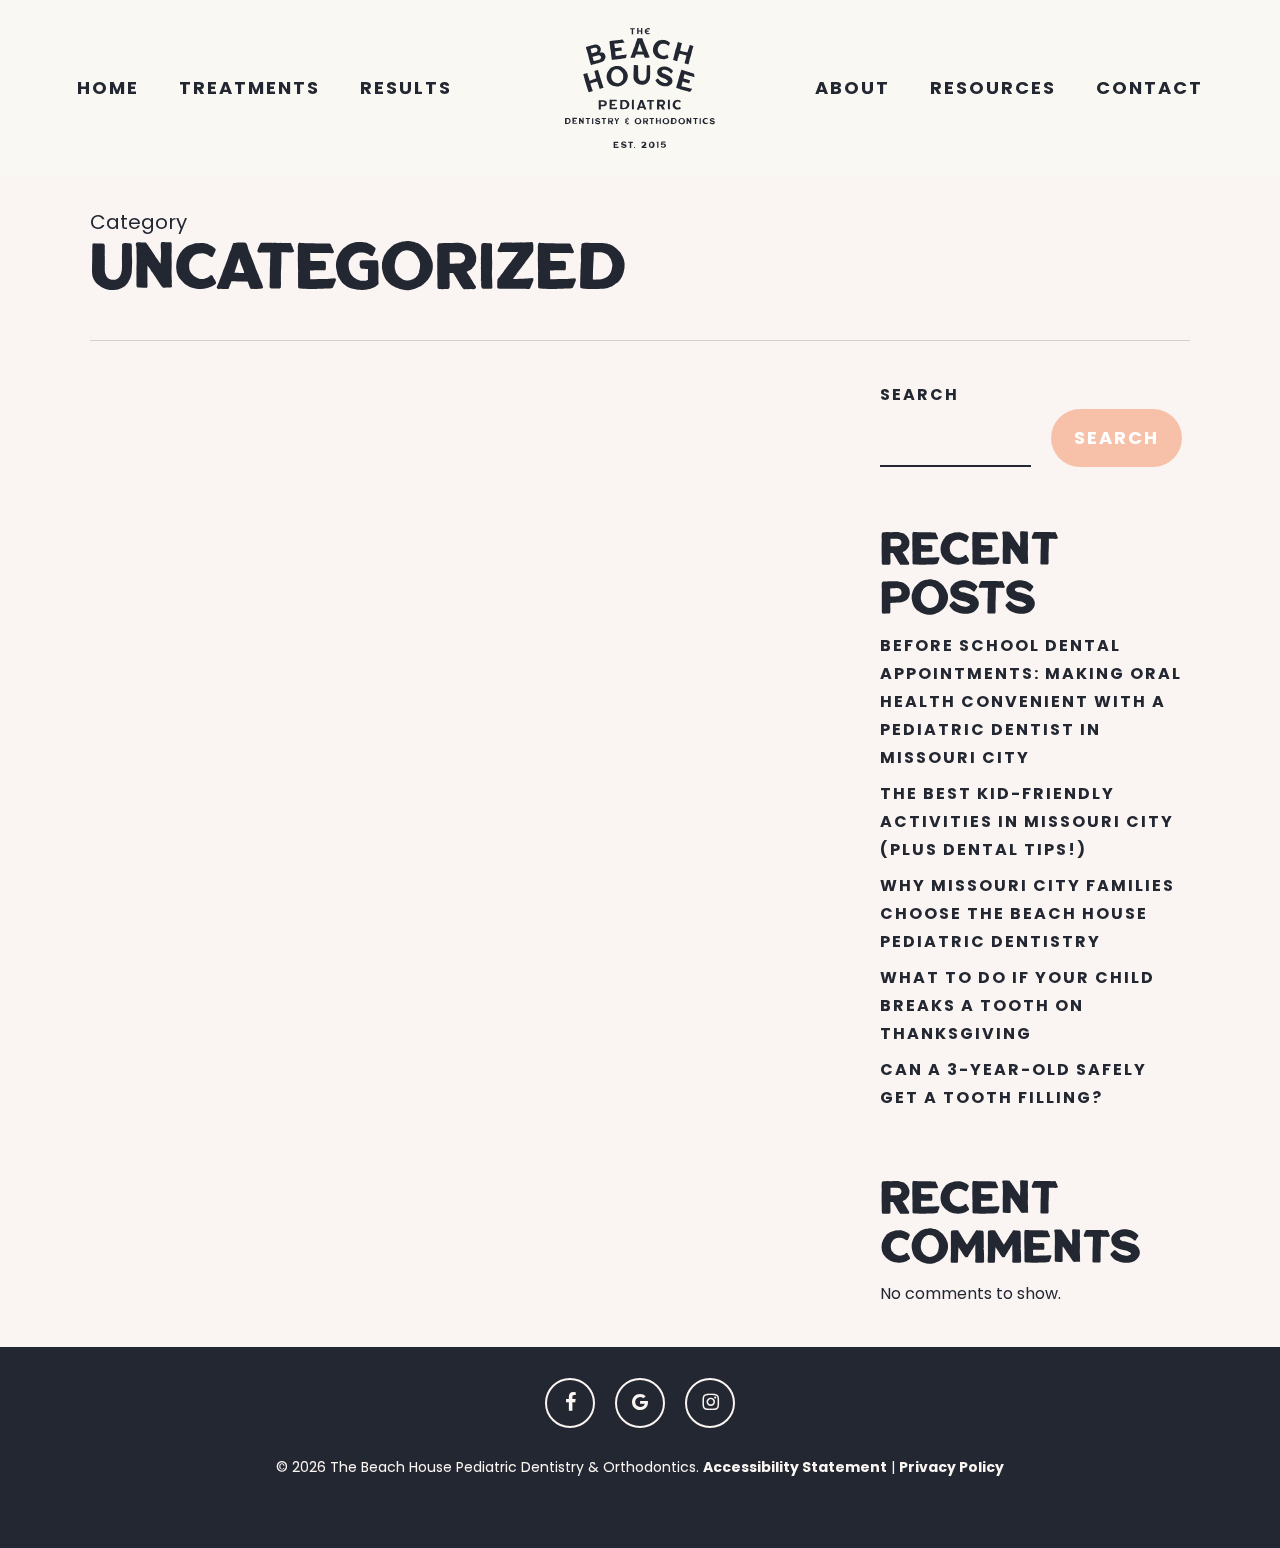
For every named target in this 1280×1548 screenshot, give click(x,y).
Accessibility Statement (795, 1467)
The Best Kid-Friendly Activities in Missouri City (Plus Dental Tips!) (1027, 821)
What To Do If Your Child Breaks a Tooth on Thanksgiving (1017, 1005)
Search (919, 394)
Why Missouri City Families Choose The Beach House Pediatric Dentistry (1027, 913)
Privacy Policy (951, 1467)
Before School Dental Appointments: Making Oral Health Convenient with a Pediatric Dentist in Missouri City (1031, 701)
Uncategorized (204, 1036)
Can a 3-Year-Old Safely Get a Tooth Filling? (1013, 1083)
